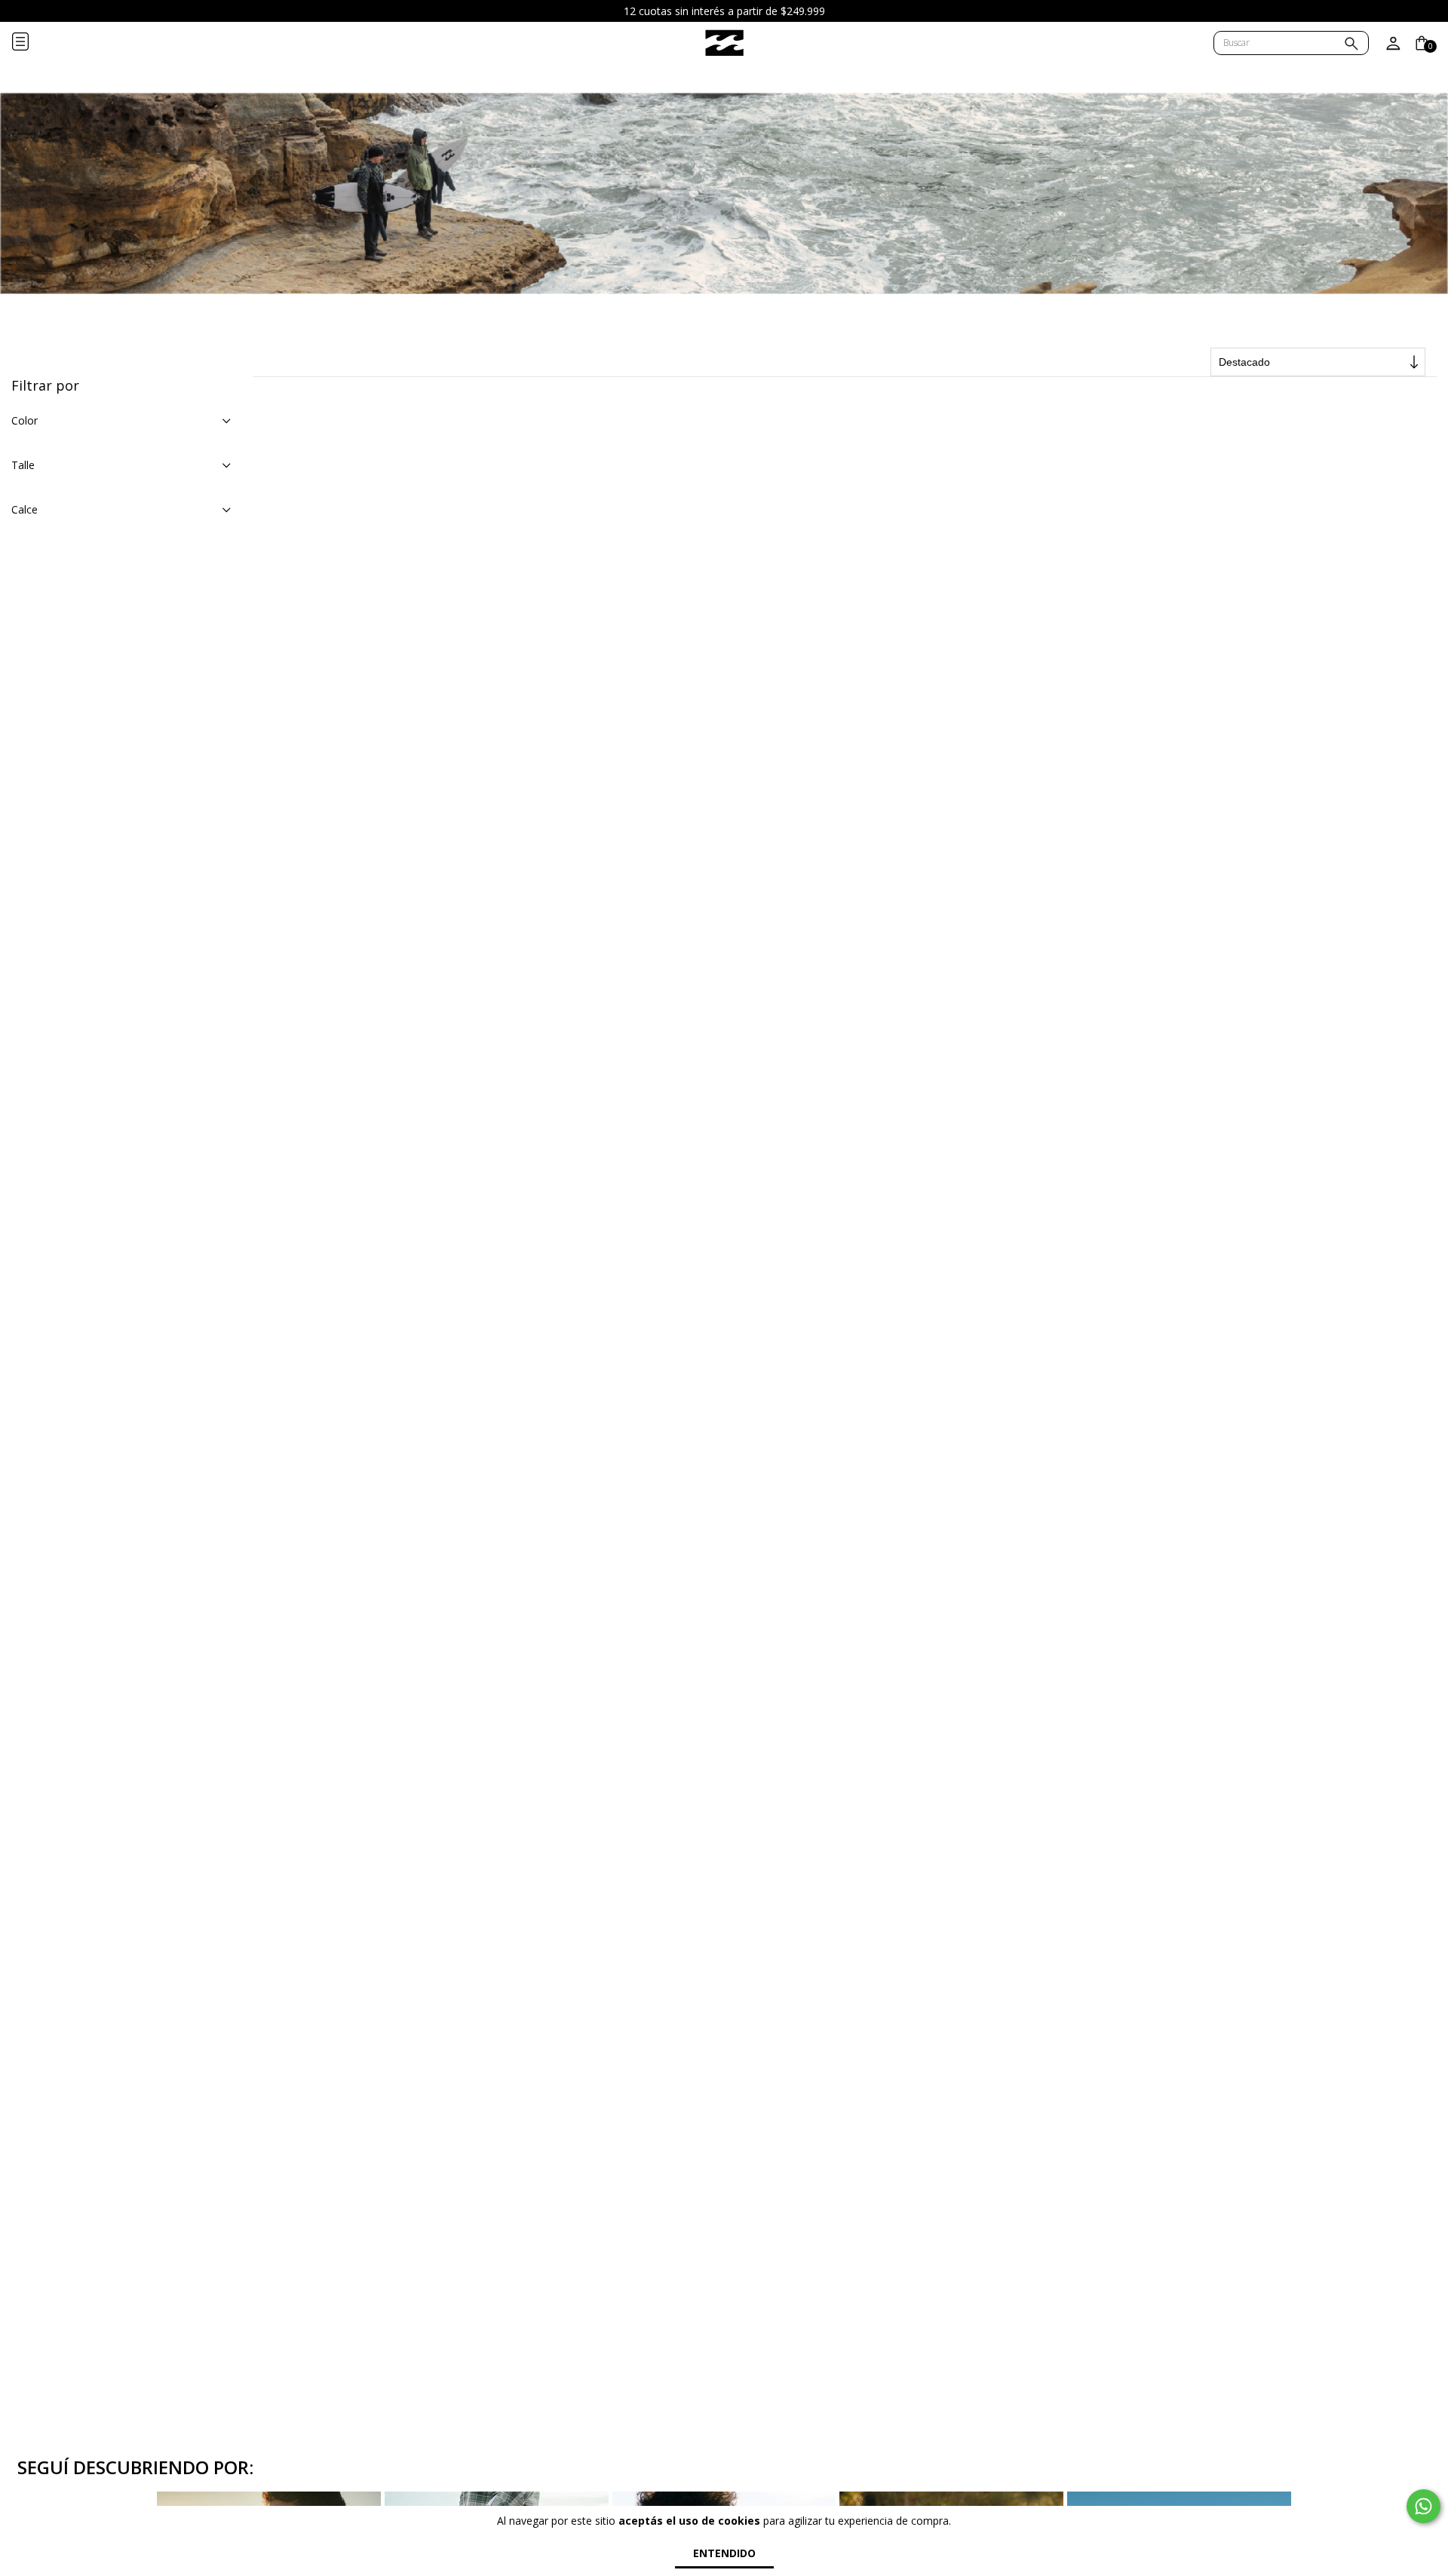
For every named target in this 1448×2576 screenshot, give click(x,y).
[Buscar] (1351, 45)
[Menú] (32, 43)
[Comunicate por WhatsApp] (1423, 2506)
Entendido (724, 2553)
